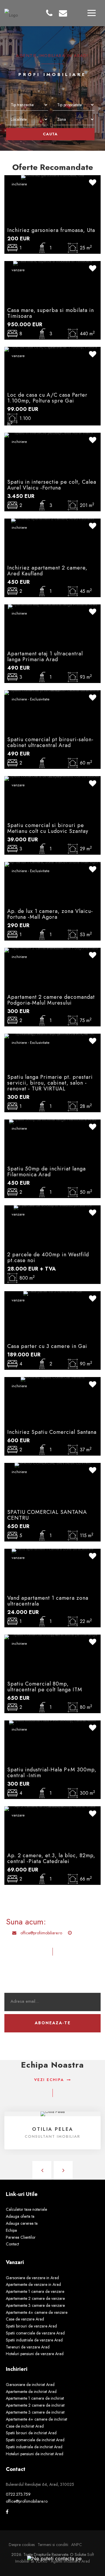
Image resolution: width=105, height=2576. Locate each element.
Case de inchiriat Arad (25, 2426)
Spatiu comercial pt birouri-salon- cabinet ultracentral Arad (50, 742)
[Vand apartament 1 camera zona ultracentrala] (52, 1550)
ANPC (77, 2545)
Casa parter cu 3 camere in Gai (47, 1346)
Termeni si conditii (53, 2545)
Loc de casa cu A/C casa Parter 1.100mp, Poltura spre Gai (47, 398)
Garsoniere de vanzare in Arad (32, 2278)
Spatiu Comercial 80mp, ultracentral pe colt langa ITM (45, 1687)
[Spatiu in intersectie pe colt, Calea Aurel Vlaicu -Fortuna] (52, 434)
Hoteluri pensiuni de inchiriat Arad (35, 2454)
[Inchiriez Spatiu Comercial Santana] (53, 1379)
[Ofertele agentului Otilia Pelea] (53, 2114)
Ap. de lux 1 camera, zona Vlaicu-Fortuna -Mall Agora (50, 914)
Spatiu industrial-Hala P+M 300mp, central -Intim (52, 1773)
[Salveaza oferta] (93, 183)
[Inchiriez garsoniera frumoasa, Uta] (52, 177)
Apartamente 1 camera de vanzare (35, 2291)
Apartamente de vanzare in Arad (33, 2284)
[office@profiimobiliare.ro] (63, 13)
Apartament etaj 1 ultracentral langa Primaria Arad (45, 657)
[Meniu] (92, 13)
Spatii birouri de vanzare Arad (31, 2326)
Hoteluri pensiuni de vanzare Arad (35, 2354)
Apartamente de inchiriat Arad (31, 2392)
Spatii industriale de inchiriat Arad (34, 2447)
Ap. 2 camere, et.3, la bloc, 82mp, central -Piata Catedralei (51, 1858)
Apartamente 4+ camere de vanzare (37, 2312)
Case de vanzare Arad (25, 2319)
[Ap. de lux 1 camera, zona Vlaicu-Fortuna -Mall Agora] (53, 864)
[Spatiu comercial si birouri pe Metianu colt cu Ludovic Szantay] (52, 778)
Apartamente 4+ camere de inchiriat (36, 2419)
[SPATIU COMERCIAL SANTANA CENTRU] (53, 1465)
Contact (12, 2244)
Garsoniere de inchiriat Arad (30, 2385)
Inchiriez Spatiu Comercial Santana (52, 1432)
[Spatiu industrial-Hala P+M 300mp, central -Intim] (52, 1722)
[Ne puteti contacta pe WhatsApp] (52, 2558)
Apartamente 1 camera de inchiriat (35, 2398)
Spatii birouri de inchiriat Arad (31, 2433)
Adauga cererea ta (22, 2223)
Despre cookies (22, 2545)
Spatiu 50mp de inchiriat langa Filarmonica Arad (47, 1172)
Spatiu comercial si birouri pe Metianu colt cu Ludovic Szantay (48, 828)
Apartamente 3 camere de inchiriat (35, 2412)
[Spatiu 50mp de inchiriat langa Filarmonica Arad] (53, 1121)
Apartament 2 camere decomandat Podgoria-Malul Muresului (51, 1000)
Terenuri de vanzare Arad (28, 2347)
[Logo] (11, 13)
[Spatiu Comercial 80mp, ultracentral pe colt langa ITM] (52, 1636)
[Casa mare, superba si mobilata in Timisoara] (53, 263)
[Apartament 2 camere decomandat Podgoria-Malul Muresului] (52, 950)
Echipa (11, 2230)
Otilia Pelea (53, 2129)
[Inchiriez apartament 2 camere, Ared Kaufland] (52, 520)
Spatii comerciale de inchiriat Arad (35, 2440)
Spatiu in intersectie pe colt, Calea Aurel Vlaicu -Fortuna (52, 485)
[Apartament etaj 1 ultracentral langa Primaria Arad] (52, 606)
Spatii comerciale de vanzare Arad (35, 2333)
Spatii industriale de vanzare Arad (34, 2340)
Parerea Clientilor (21, 2237)
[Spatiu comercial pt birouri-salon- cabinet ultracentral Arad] (52, 692)
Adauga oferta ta (20, 2216)
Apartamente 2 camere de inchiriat (35, 2405)
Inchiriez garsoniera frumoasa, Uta (51, 230)
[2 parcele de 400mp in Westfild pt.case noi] (53, 1207)
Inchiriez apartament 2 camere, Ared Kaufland (47, 571)
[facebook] (7, 2512)
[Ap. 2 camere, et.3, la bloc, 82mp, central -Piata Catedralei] (52, 1808)
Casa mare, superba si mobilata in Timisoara (51, 313)
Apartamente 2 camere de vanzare (35, 2298)
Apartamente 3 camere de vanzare (35, 2305)
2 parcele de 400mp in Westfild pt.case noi (48, 1257)
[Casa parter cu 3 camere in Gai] (53, 1293)
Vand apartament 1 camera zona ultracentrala (48, 1601)
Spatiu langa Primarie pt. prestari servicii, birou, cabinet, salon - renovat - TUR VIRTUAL (50, 1083)
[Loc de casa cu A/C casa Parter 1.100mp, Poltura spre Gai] (52, 349)
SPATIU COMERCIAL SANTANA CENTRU (47, 1515)
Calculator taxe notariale (26, 2209)
